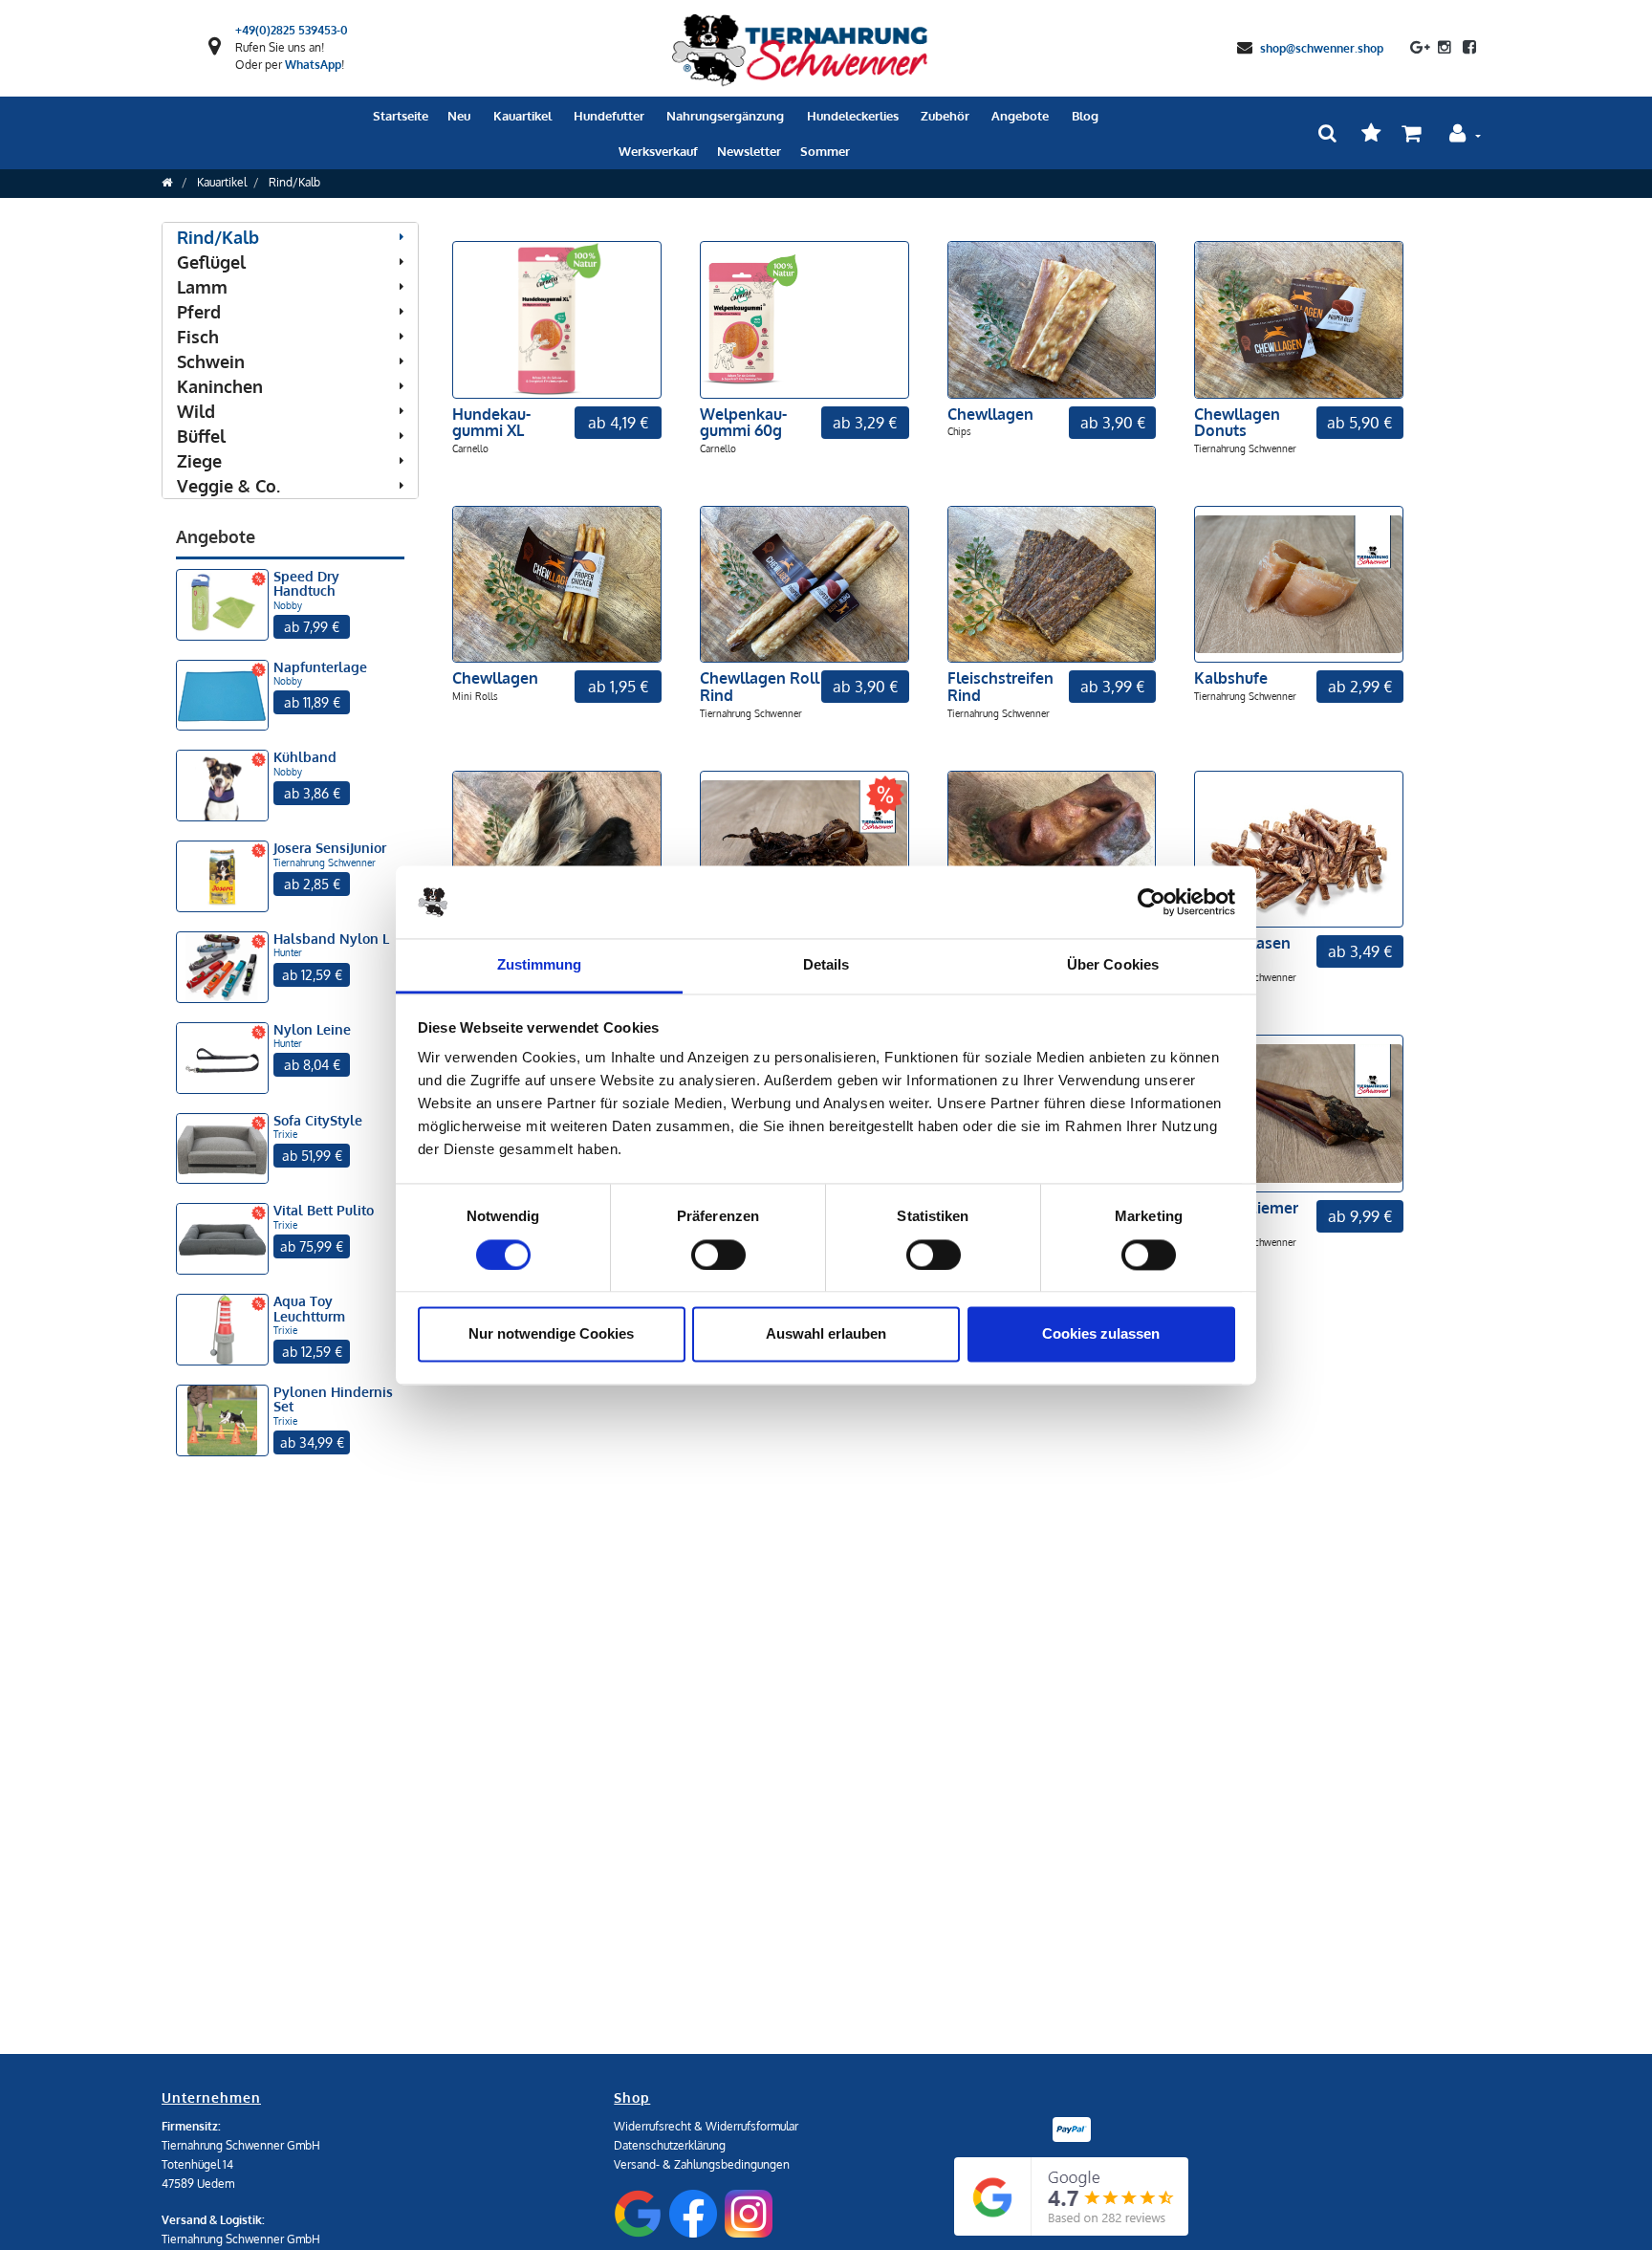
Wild (196, 411)
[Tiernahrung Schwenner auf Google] (1420, 48)
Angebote (1020, 116)
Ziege (199, 461)
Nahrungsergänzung (725, 116)
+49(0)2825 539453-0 (292, 30)
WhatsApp (313, 65)
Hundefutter (609, 116)
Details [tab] (826, 965)
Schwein (211, 361)
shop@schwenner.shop (1322, 47)
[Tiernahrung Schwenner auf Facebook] (1466, 48)
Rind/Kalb (294, 182)
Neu (459, 116)
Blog (1085, 116)
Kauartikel (522, 116)
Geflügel (211, 262)
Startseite (401, 116)
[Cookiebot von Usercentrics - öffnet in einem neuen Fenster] (1152, 902)
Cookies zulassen (1101, 1334)
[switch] (718, 1255)
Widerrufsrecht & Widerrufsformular (706, 2126)
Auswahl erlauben (826, 1334)
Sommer (825, 151)
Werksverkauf (658, 151)
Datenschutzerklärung (670, 2145)
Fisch (198, 337)
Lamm (202, 287)
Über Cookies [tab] (1113, 965)
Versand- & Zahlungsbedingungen (702, 2164)
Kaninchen (220, 386)
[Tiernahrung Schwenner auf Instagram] (1445, 48)
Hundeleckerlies (853, 116)
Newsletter (749, 151)
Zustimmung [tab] (540, 965)
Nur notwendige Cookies (551, 1334)
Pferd (199, 312)
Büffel (201, 436)
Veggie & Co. (228, 486)
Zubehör (945, 116)
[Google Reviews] (1071, 2196)
